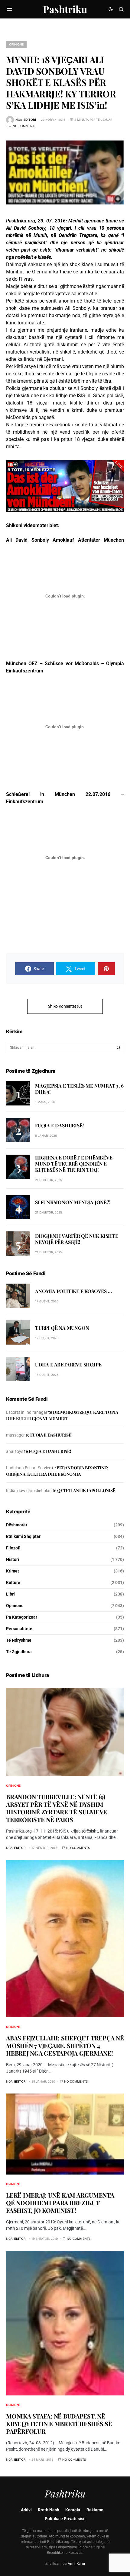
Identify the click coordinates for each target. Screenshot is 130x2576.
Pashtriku (65, 9)
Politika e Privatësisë (65, 2519)
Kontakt (73, 2510)
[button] (9, 9)
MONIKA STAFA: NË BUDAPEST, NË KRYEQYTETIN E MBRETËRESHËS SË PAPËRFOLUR (59, 2424)
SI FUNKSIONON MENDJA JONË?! (73, 1202)
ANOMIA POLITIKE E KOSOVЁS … (73, 1291)
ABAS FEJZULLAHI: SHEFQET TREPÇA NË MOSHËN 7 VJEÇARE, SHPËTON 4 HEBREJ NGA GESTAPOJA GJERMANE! (65, 2045)
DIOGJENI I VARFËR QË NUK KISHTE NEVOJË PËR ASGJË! (77, 1239)
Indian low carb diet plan (29, 1491)
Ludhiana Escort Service (29, 1468)
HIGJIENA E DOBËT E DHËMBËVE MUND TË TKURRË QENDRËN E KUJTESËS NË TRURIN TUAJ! (74, 1164)
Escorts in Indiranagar (27, 1412)
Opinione (16, 44)
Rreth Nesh (49, 2510)
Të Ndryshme (19, 1640)
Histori (13, 1559)
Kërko (119, 1048)
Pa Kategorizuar (22, 1617)
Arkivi (26, 2510)
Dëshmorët (17, 1525)
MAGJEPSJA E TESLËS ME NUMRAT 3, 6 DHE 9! (79, 1089)
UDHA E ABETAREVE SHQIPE (68, 1364)
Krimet (13, 1571)
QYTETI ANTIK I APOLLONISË (86, 1490)
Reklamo (95, 2510)
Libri (10, 1594)
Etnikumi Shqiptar (23, 1536)
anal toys (15, 1451)
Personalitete (19, 1629)
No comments (24, 126)
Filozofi (13, 1548)
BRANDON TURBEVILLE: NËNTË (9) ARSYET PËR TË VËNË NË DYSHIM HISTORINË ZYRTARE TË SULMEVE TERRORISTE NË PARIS (57, 1808)
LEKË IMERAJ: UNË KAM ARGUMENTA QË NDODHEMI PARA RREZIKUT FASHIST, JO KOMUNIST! (60, 2203)
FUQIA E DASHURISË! (59, 1125)
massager (15, 1435)
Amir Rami (76, 2564)
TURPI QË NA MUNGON (62, 1328)
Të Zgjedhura (19, 1652)
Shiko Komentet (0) (65, 1006)
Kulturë (13, 1582)
